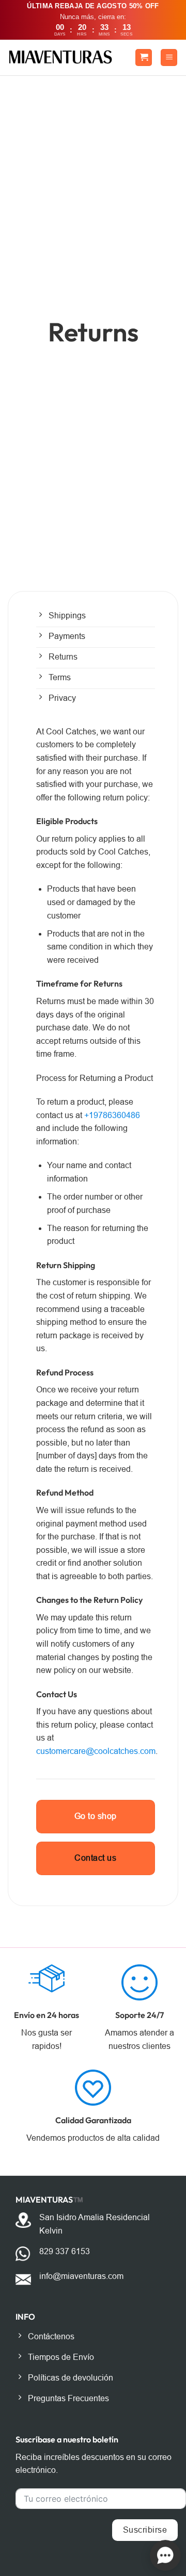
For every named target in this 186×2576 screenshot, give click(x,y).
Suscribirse (145, 2530)
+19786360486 (112, 1115)
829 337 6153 (65, 2251)
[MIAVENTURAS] (61, 57)
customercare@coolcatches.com (96, 1751)
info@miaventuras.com (81, 2276)
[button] (144, 58)
